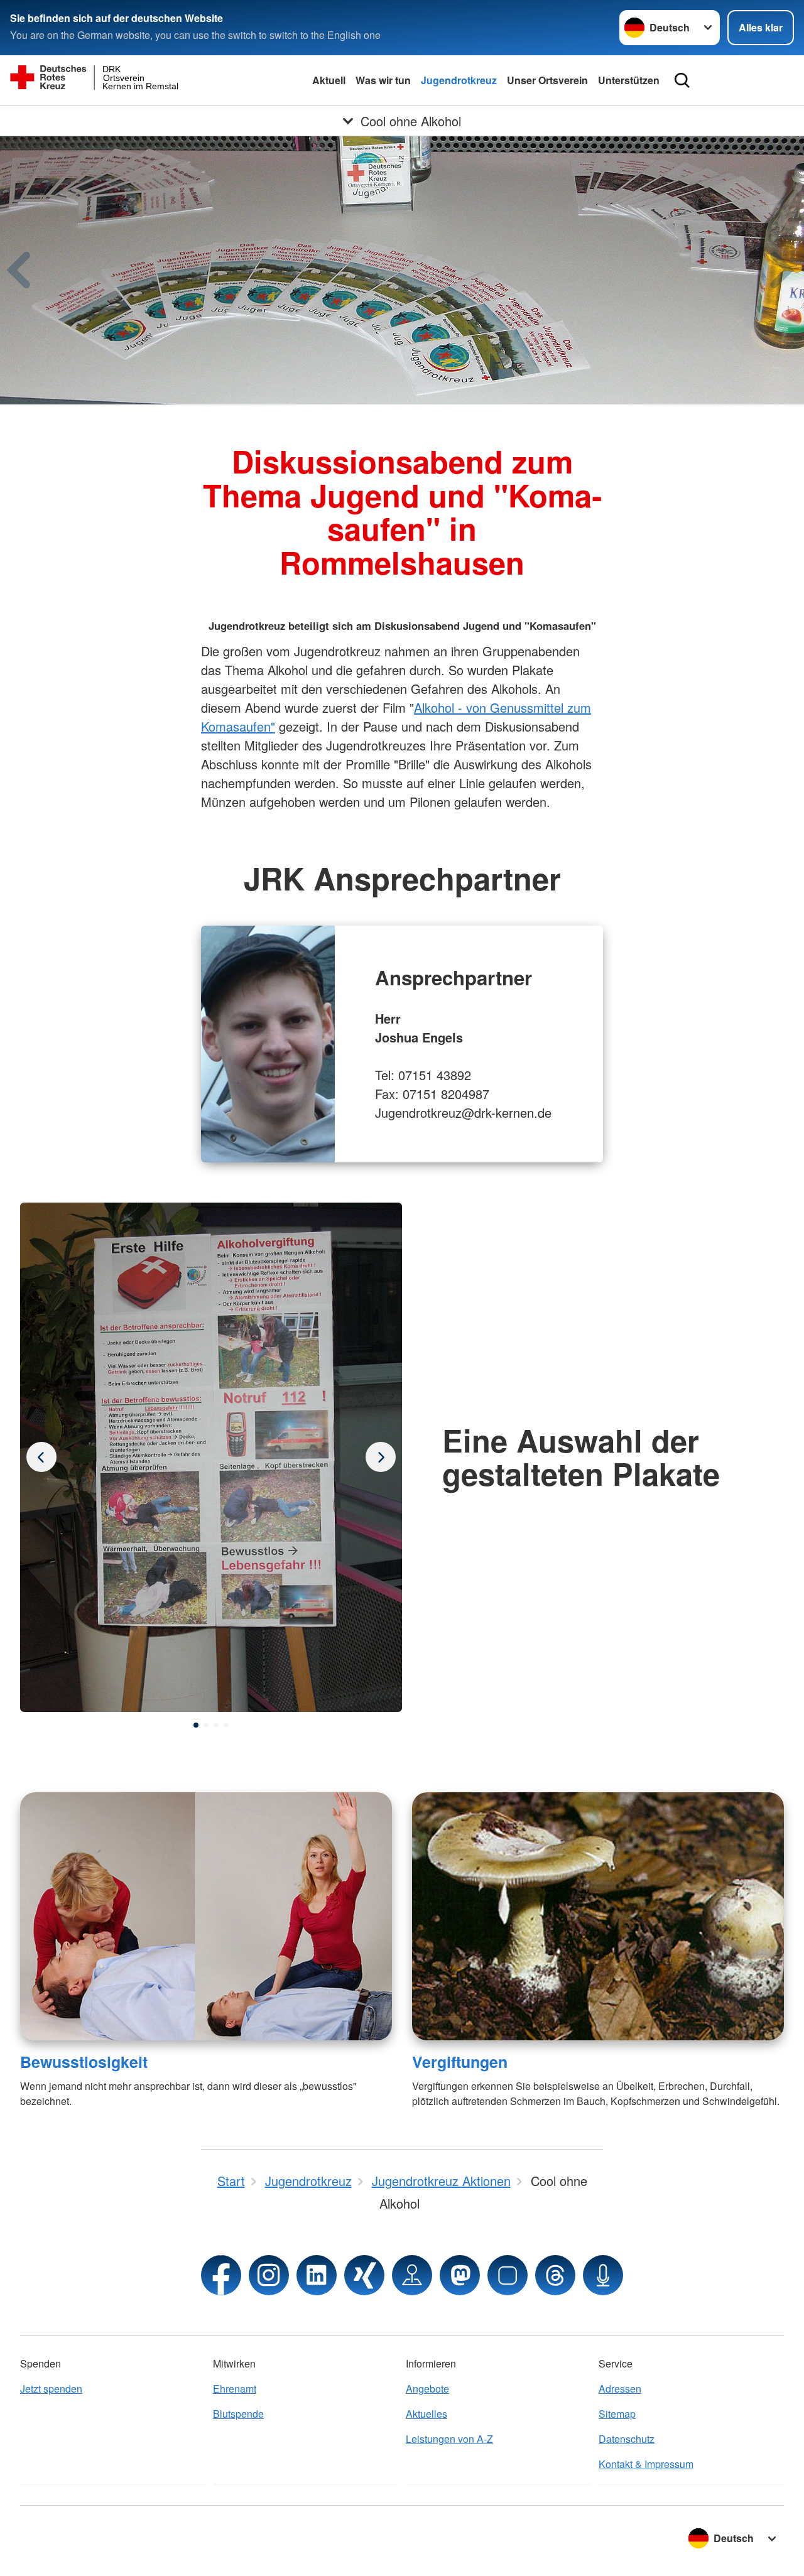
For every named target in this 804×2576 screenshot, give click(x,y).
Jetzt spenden (51, 2389)
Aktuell (329, 80)
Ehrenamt (235, 2389)
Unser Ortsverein (547, 80)
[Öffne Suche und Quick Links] (682, 80)
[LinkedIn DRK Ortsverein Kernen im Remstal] (317, 2275)
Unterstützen (629, 80)
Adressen (620, 2389)
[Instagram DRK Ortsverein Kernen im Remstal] (269, 2275)
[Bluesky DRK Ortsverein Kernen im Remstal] (508, 2275)
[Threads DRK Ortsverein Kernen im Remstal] (555, 2275)
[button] (196, 1725)
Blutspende (238, 2414)
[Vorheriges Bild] (381, 1457)
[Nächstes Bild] (41, 1457)
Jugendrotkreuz (459, 80)
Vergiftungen (460, 2062)
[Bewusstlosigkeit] (206, 1916)
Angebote (427, 2389)
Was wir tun (383, 80)
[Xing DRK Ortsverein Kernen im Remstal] (364, 2275)
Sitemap (617, 2414)
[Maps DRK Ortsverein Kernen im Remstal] (412, 2275)
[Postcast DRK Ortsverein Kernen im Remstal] (603, 2275)
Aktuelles (426, 2414)
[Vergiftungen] (598, 1916)
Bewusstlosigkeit (84, 2062)
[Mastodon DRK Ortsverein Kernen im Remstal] (460, 2275)
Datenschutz (627, 2439)
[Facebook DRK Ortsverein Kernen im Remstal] (221, 2275)
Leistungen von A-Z (449, 2439)
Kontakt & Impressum (646, 2464)
